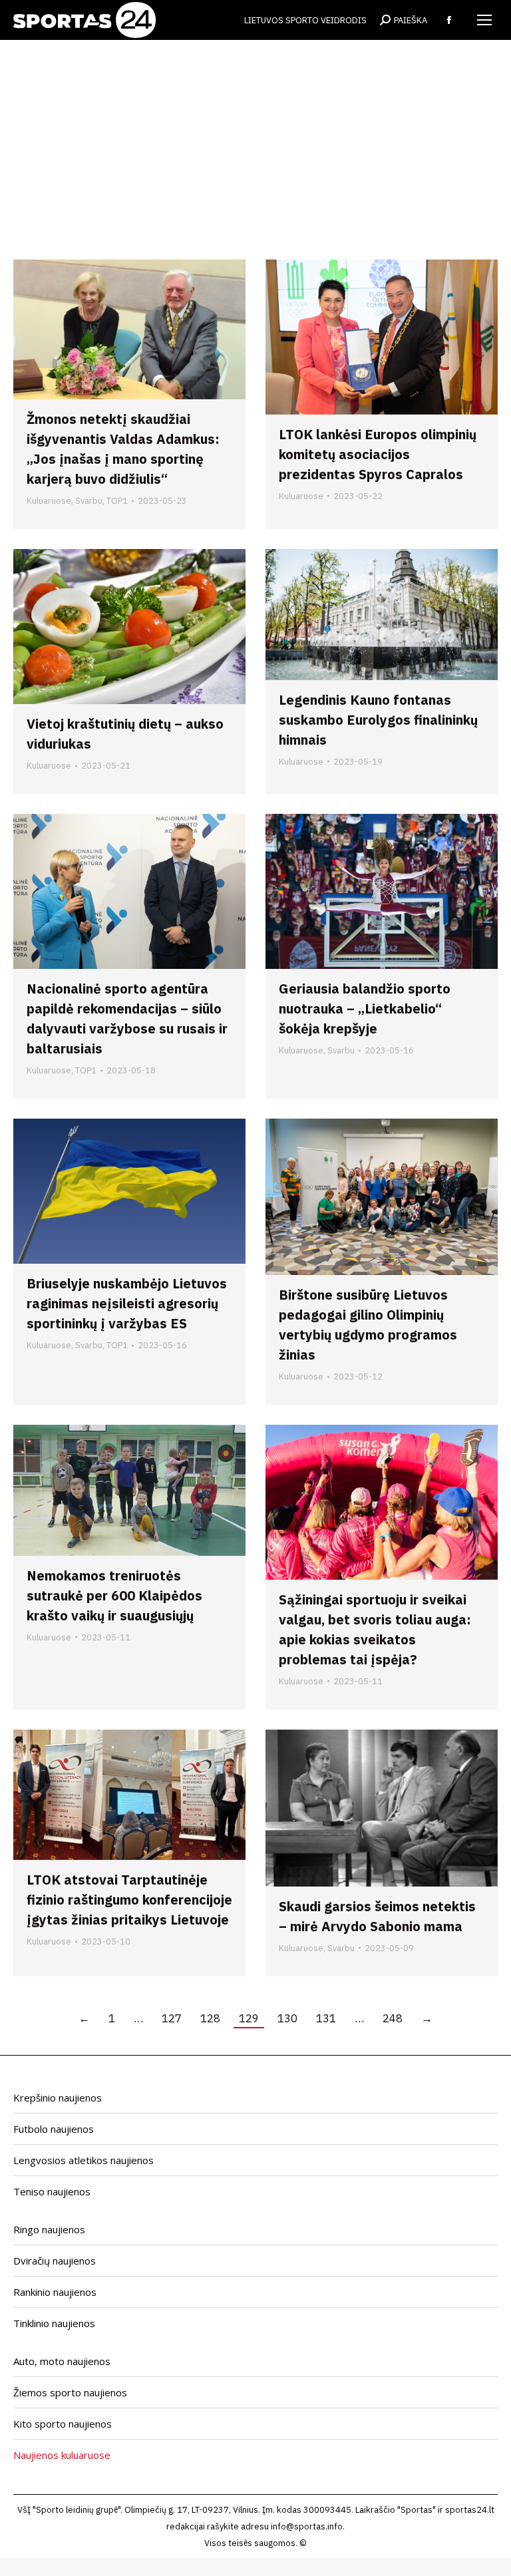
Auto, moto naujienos (62, 2361)
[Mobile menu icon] (484, 20)
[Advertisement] (255, 140)
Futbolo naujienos (54, 2129)
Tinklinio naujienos (54, 2323)
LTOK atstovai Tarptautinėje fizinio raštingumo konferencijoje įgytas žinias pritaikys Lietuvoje (129, 1900)
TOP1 (117, 501)
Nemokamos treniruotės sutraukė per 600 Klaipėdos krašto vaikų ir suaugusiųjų (114, 1595)
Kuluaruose (49, 501)
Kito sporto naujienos (63, 2424)
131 (326, 2018)
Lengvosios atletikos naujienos (84, 2160)
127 (172, 2018)
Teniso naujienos (52, 2191)
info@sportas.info (307, 2526)
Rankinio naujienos (55, 2292)
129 (249, 2018)
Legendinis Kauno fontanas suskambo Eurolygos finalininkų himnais (378, 720)
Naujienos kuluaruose (62, 2455)
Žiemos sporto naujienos (70, 2392)
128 (210, 2018)
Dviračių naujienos (55, 2261)
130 (287, 2018)
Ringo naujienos (49, 2229)
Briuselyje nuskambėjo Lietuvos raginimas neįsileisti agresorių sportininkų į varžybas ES (127, 1303)
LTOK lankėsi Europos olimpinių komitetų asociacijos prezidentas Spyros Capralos (378, 454)
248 (393, 2018)
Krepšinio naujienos (58, 2098)
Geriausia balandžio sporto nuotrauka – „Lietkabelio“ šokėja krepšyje (365, 1009)
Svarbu (89, 501)
